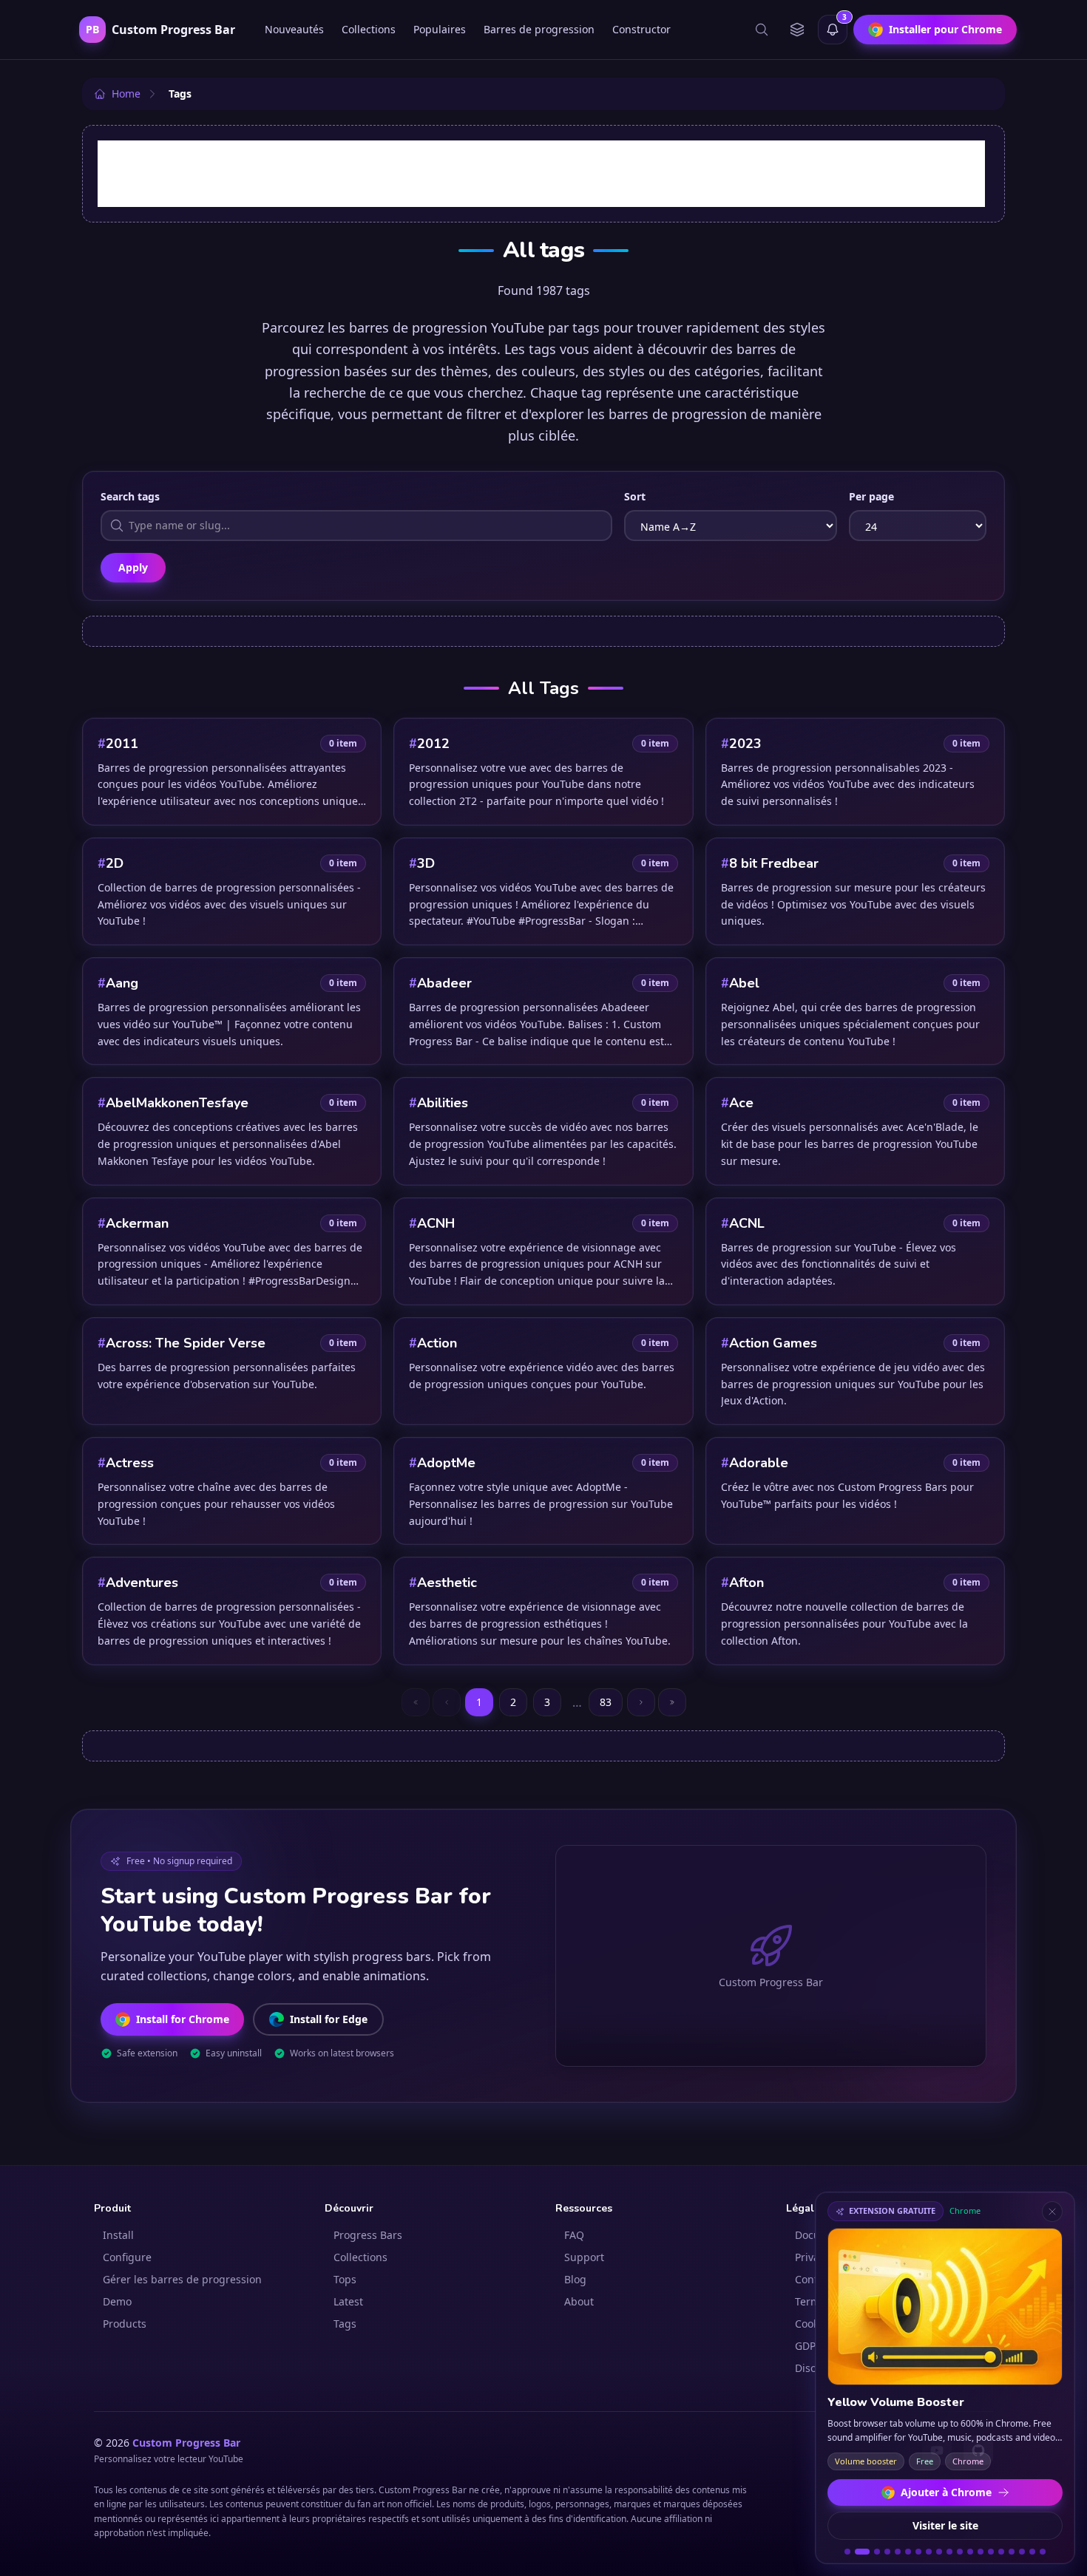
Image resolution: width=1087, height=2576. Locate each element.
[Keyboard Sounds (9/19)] (939, 2552)
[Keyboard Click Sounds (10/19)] (949, 2552)
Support (584, 2257)
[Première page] (416, 1702)
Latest (348, 2301)
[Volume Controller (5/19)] (898, 2552)
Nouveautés (294, 29)
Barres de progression (539, 29)
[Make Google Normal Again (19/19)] (1043, 2552)
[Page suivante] (641, 1702)
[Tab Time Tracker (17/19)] (1022, 2552)
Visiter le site (945, 2525)
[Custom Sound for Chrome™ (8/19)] (929, 2552)
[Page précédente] (447, 1702)
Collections (369, 29)
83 (606, 1702)
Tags (345, 2324)
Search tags (130, 496)
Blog (575, 2279)
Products (125, 2324)
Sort (635, 496)
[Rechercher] (762, 30)
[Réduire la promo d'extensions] (1052, 2212)
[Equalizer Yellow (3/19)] (873, 2552)
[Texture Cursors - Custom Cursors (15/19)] (1001, 2552)
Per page (871, 496)
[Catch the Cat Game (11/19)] (960, 2552)
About (579, 2301)
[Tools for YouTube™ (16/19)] (1012, 2552)
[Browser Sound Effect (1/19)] (847, 2552)
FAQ (574, 2235)
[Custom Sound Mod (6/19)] (908, 2552)
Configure (127, 2257)
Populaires (440, 29)
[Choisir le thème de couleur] (797, 30)
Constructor (641, 29)
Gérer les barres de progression (182, 2279)
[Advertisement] (541, 174)
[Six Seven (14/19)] (991, 2552)
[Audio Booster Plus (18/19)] (1032, 2552)
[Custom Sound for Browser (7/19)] (918, 2552)
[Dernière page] (672, 1702)
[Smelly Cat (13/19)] (981, 2552)
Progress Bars (368, 2235)
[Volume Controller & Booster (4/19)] (887, 2552)
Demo (117, 2301)
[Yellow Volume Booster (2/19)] (858, 2552)
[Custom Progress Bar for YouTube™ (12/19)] (970, 2552)
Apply (133, 567)
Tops (345, 2279)
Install (118, 2235)
